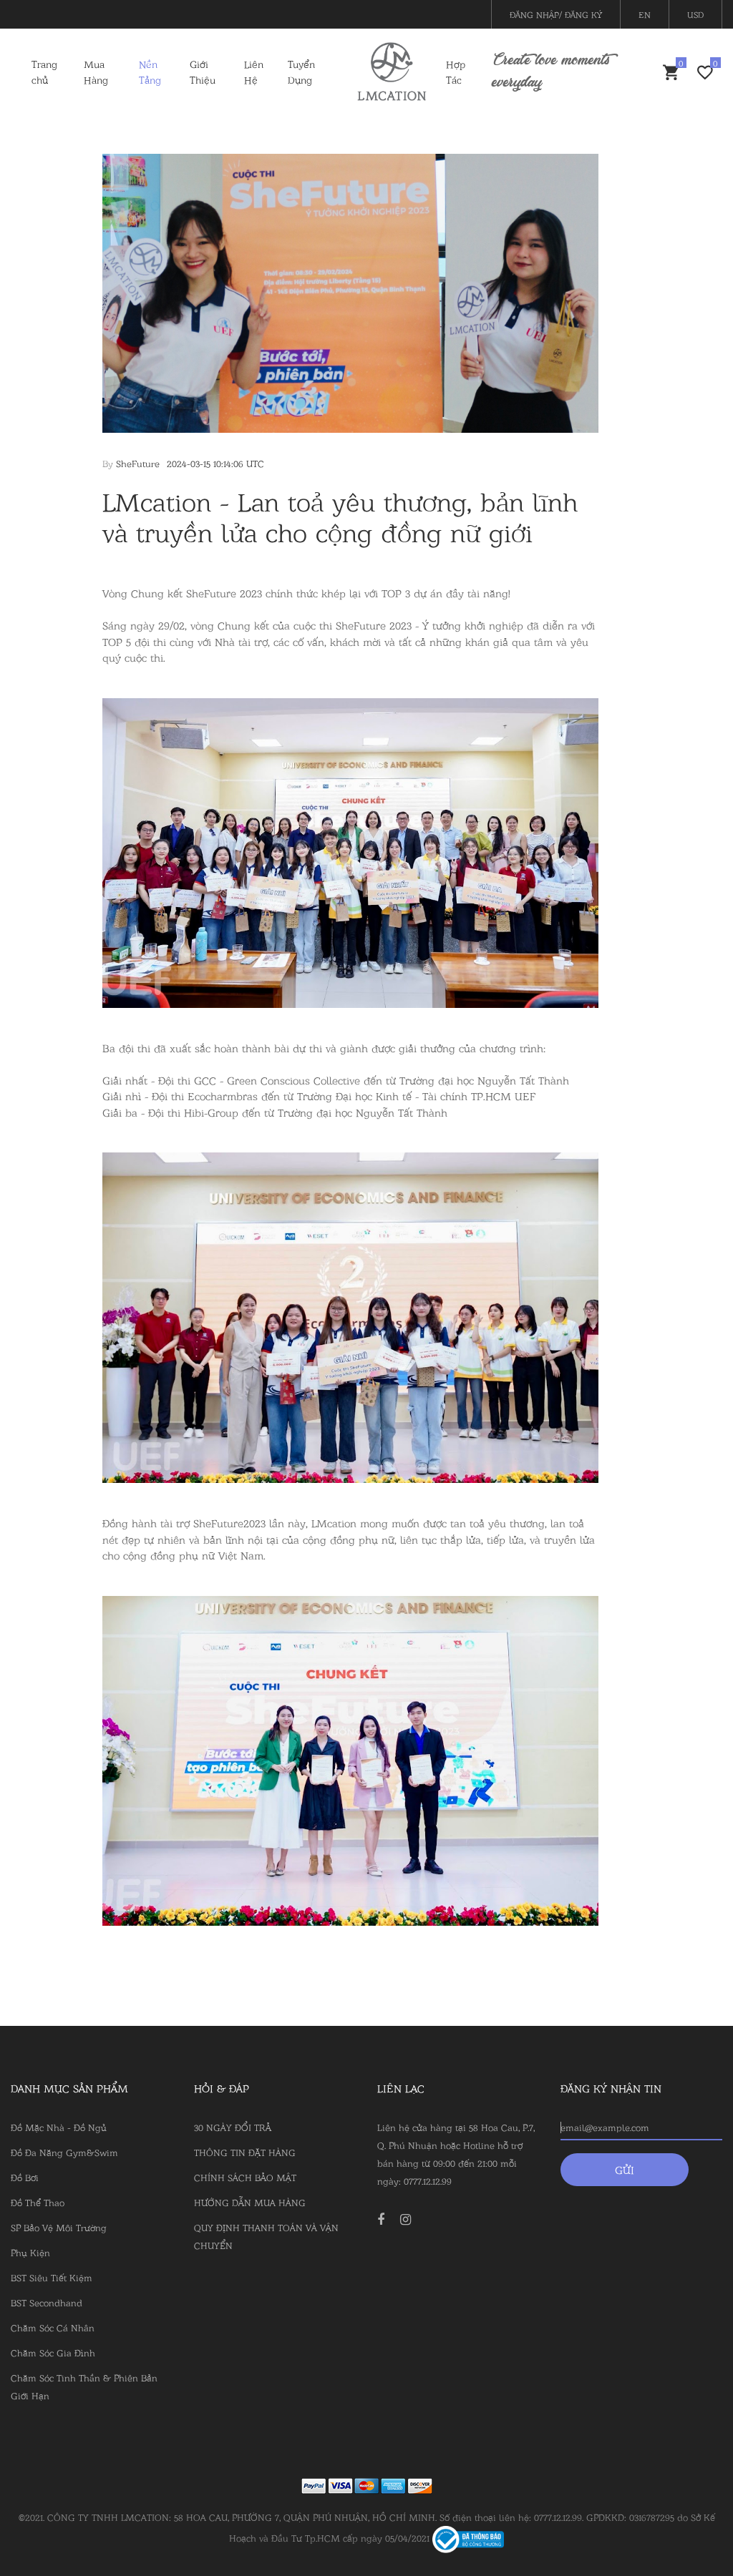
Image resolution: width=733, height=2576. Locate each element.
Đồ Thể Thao (38, 2202)
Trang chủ (44, 72)
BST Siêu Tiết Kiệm (52, 2277)
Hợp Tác (456, 72)
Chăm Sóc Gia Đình (53, 2352)
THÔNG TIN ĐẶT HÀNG (245, 2152)
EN (645, 14)
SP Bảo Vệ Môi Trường (59, 2227)
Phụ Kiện (30, 2252)
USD (695, 14)
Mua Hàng (96, 72)
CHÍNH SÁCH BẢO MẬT (245, 2177)
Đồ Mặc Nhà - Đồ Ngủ (59, 2127)
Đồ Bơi (25, 2177)
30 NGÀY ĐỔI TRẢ (233, 2127)
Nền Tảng (150, 72)
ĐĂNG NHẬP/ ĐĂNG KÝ (556, 14)
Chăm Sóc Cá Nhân (53, 2327)
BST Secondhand (47, 2302)
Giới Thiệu (203, 72)
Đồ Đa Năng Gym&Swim (64, 2152)
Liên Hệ (254, 72)
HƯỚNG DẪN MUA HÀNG (250, 2202)
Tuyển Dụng (301, 72)
